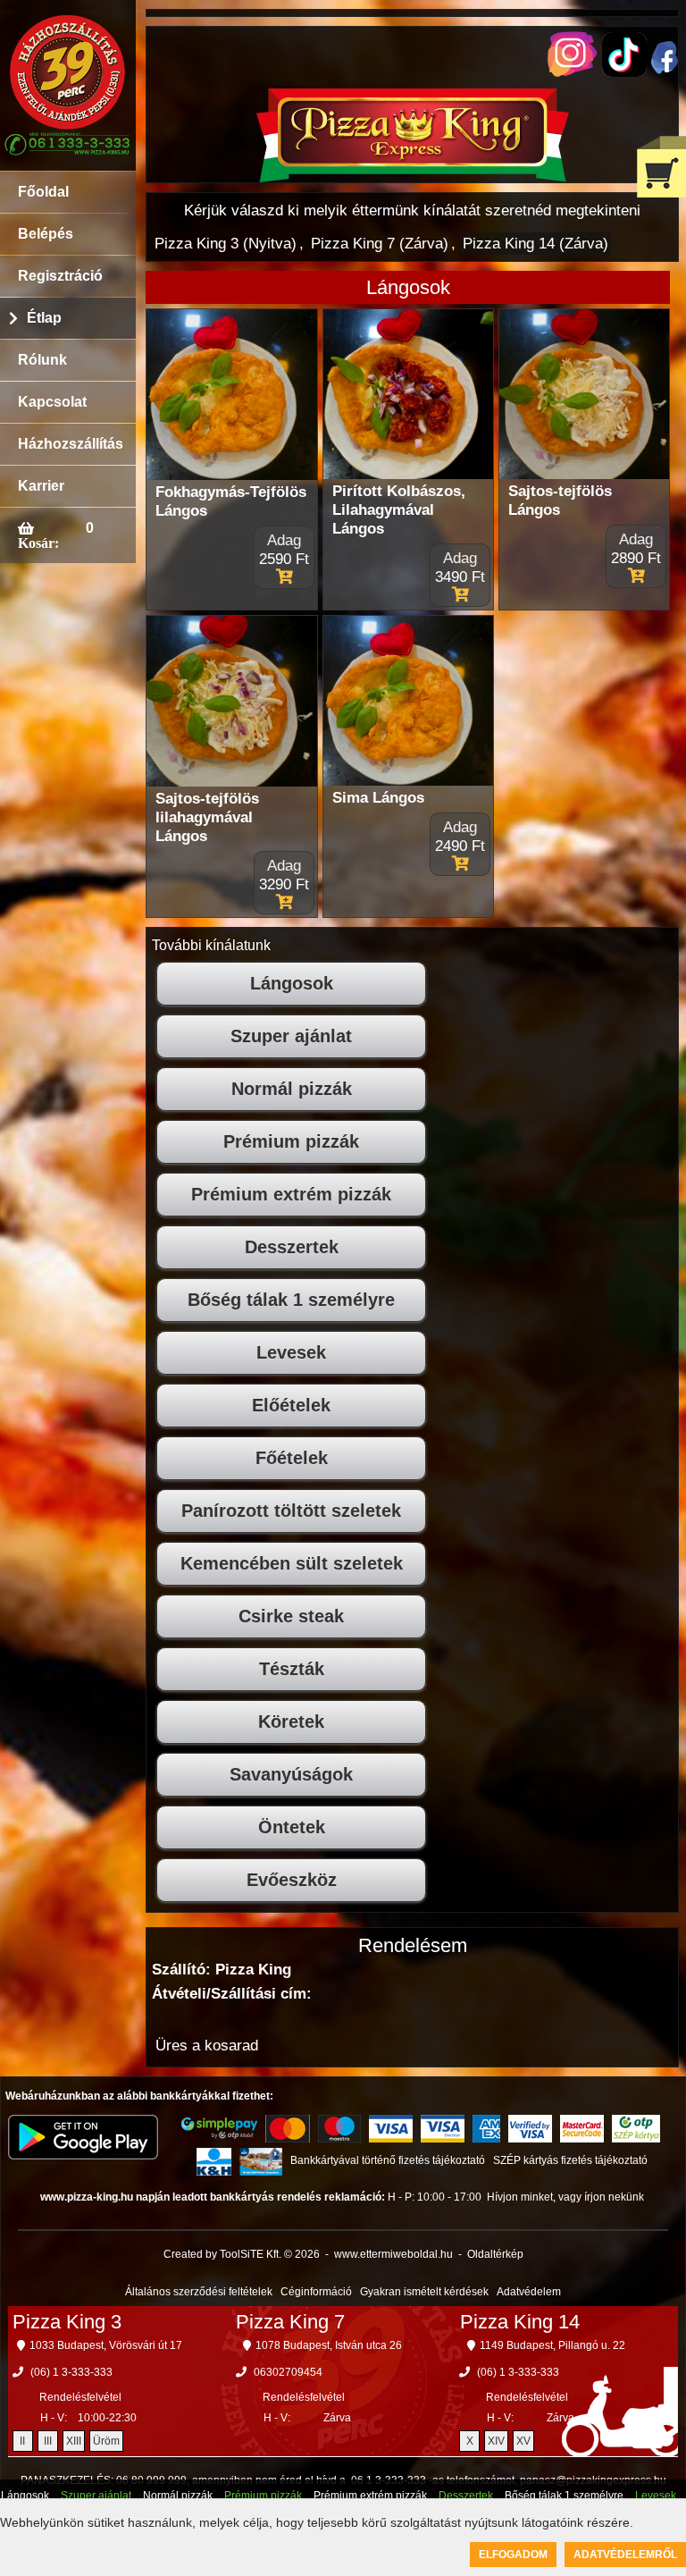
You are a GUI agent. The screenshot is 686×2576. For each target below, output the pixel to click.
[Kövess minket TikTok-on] (624, 72)
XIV (496, 2441)
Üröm (106, 2441)
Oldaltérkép (495, 2254)
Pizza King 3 (67, 2322)
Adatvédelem (529, 2292)
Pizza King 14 (520, 2322)
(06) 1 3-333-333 (71, 2372)
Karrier (41, 486)
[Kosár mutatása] (661, 167)
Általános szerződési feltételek (199, 2292)
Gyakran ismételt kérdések (424, 2292)
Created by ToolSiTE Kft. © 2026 (242, 2254)
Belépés (46, 234)
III (48, 2441)
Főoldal (43, 192)
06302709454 (288, 2372)
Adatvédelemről (625, 2555)
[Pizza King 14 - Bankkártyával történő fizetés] (219, 2128)
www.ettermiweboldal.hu (393, 2254)
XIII (74, 2441)
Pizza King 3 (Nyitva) (226, 244)
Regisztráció (60, 276)
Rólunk (42, 360)
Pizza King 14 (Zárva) (535, 244)
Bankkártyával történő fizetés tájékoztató (388, 2160)
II (22, 2441)
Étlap (44, 318)
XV (523, 2441)
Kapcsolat (52, 402)
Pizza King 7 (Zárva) (380, 244)
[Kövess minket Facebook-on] (665, 69)
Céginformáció (316, 2292)
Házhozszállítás (71, 444)
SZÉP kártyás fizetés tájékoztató (570, 2160)
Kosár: (38, 543)
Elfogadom (513, 2555)
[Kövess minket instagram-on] (573, 72)
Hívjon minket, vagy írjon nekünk (565, 2197)
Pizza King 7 (290, 2322)
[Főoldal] (413, 177)
